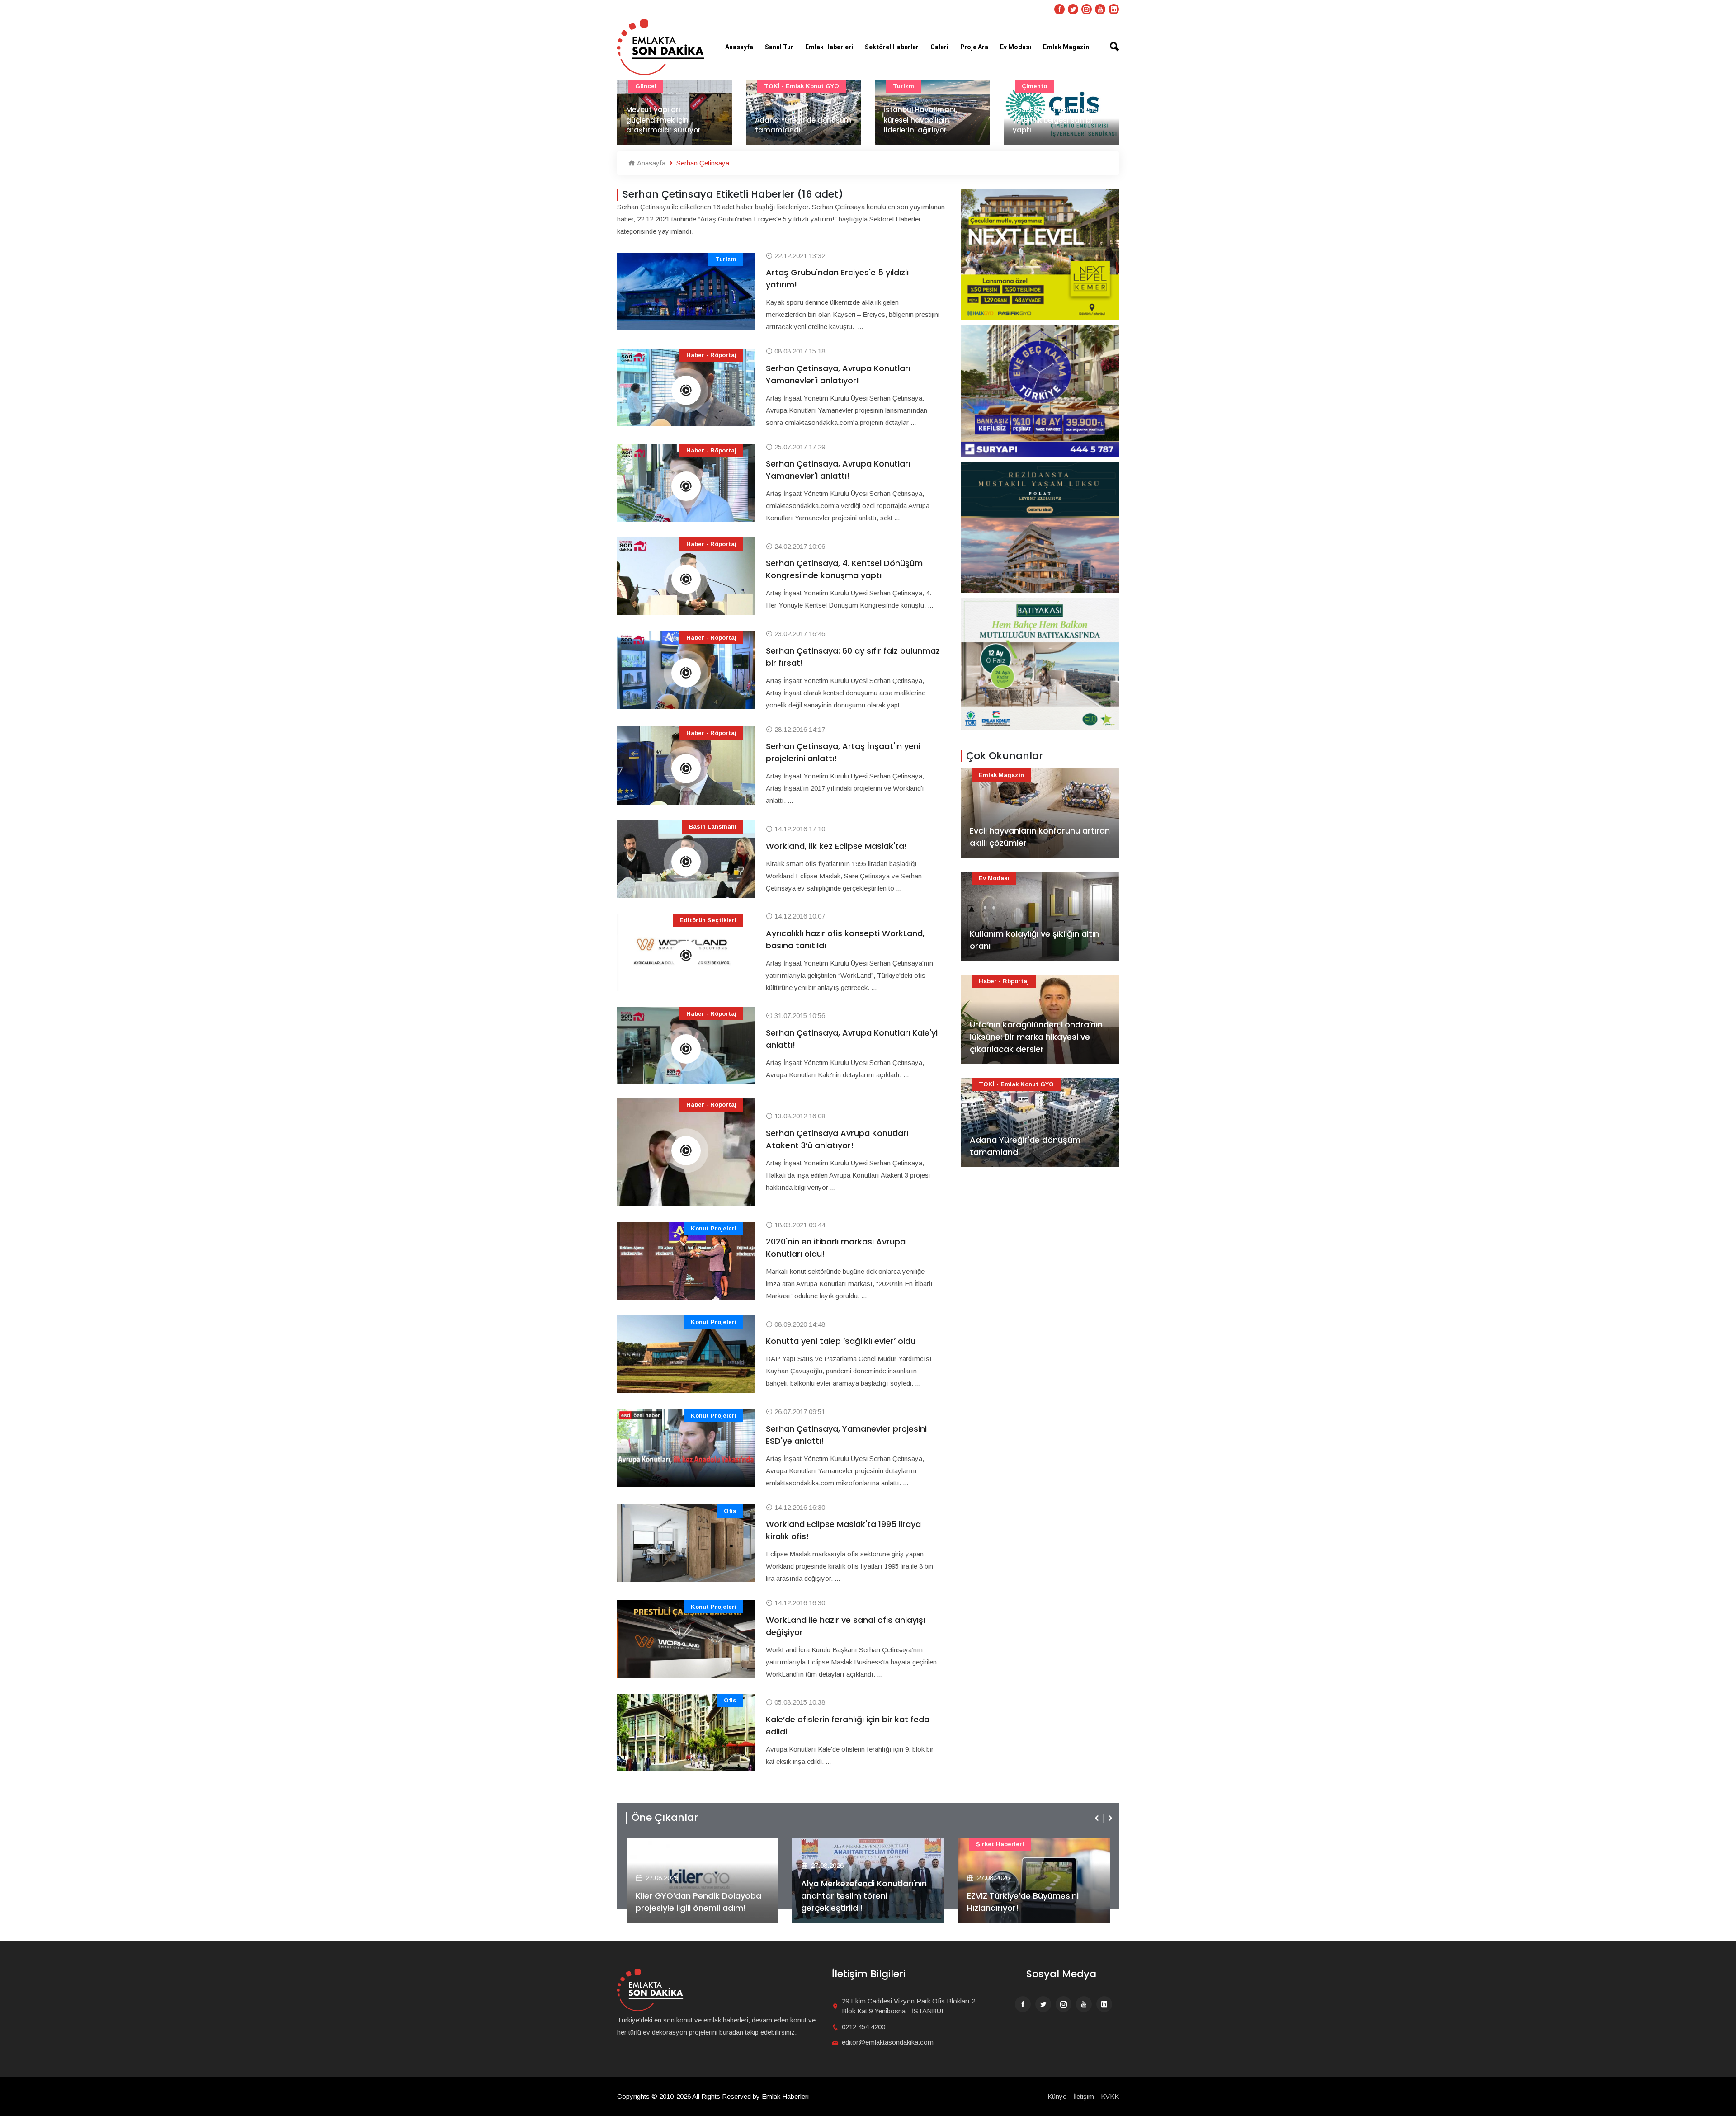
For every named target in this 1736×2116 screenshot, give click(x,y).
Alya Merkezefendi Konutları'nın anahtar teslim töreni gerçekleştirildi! (698, 1896)
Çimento (906, 86)
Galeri (939, 47)
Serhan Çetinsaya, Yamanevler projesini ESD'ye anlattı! (846, 1435)
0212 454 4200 (863, 2027)
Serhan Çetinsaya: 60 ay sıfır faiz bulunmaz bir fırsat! (853, 657)
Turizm (775, 86)
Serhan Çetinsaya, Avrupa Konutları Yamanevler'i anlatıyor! (838, 374)
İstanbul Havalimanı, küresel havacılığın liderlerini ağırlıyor (792, 120)
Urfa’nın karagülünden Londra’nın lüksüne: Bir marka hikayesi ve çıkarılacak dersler (1036, 1037)
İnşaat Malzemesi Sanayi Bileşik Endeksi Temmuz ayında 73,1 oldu (1057, 120)
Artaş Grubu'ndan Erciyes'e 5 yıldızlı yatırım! (837, 278)
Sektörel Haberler (892, 47)
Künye (1057, 2096)
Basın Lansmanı (713, 827)
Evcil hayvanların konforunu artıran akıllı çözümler (1040, 837)
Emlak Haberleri (829, 47)
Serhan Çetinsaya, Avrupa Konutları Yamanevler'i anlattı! (838, 470)
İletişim (1084, 2096)
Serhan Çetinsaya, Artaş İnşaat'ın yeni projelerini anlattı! (843, 752)
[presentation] (1098, 1818)
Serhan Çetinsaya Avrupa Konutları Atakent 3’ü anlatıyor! (837, 1139)
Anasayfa (739, 47)
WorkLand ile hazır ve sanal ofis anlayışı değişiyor (845, 1626)
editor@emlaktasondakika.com (888, 2042)
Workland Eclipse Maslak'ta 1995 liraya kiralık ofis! (843, 1530)
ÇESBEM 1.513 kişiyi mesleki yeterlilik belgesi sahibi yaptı (929, 120)
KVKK (1110, 2096)
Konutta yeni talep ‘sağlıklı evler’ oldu (841, 1341)
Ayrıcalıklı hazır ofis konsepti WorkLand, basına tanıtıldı (845, 939)
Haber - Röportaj (711, 355)
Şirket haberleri (834, 1844)
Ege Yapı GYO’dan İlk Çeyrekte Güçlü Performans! (1028, 1902)
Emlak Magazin (1066, 47)
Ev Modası (1016, 47)
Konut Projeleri (714, 1228)
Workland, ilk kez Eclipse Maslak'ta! (836, 846)
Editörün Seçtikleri (708, 920)
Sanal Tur (779, 47)
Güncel (1032, 86)
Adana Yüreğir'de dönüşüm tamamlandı (674, 125)
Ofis (730, 1511)
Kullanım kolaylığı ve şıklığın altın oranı (1034, 940)
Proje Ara (974, 47)
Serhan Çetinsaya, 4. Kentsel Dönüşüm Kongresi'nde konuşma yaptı (844, 569)
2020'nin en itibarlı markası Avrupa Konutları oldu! (836, 1248)
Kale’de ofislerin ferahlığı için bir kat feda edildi (848, 1725)
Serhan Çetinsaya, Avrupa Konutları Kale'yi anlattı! (852, 1039)
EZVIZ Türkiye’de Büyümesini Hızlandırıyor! (857, 1902)
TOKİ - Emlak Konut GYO (673, 86)
